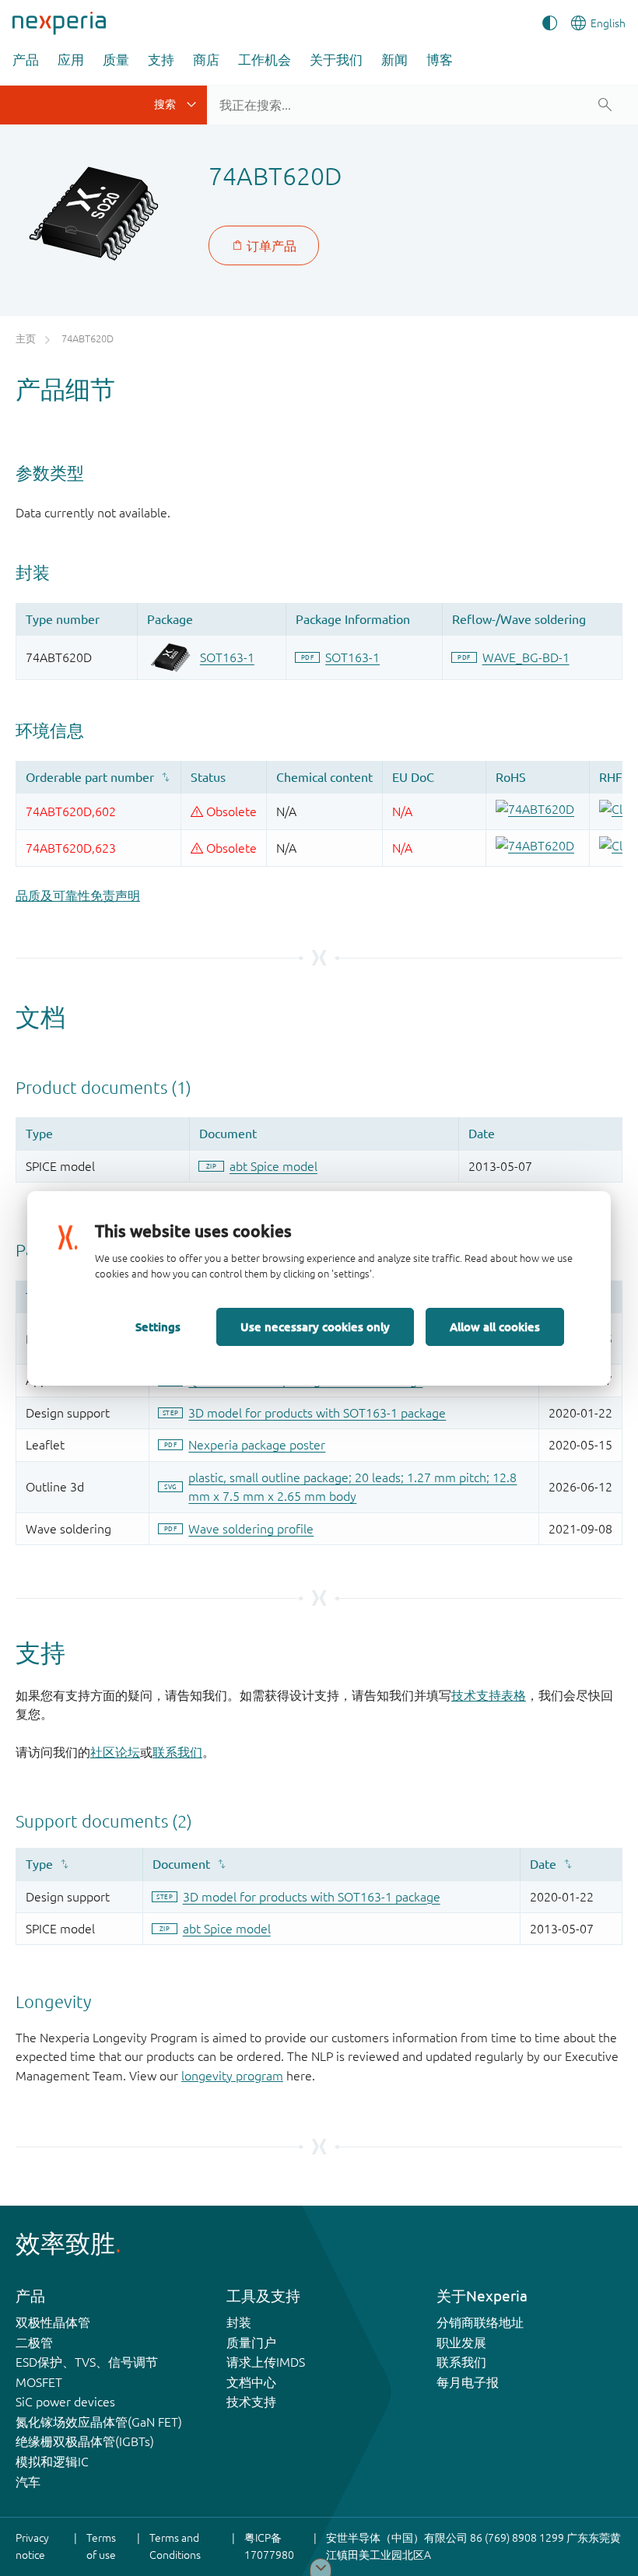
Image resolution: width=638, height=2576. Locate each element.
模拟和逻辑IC (52, 2462)
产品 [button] (26, 60)
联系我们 (177, 1752)
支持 (161, 60)
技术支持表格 (489, 1695)
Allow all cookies (495, 1327)
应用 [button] (71, 60)
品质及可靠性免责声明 (78, 895)
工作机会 (265, 60)
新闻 (394, 60)
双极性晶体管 (53, 2322)
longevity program (232, 2076)
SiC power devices (65, 2402)
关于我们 (336, 60)
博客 (440, 60)
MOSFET (39, 2382)
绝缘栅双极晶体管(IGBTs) (85, 2441)
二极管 (34, 2343)
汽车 (28, 2482)
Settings (158, 1327)
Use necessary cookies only (315, 1327)
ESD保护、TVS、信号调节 (87, 2362)
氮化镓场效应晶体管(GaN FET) (99, 2422)
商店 (206, 60)
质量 (116, 60)
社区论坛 (115, 1752)
